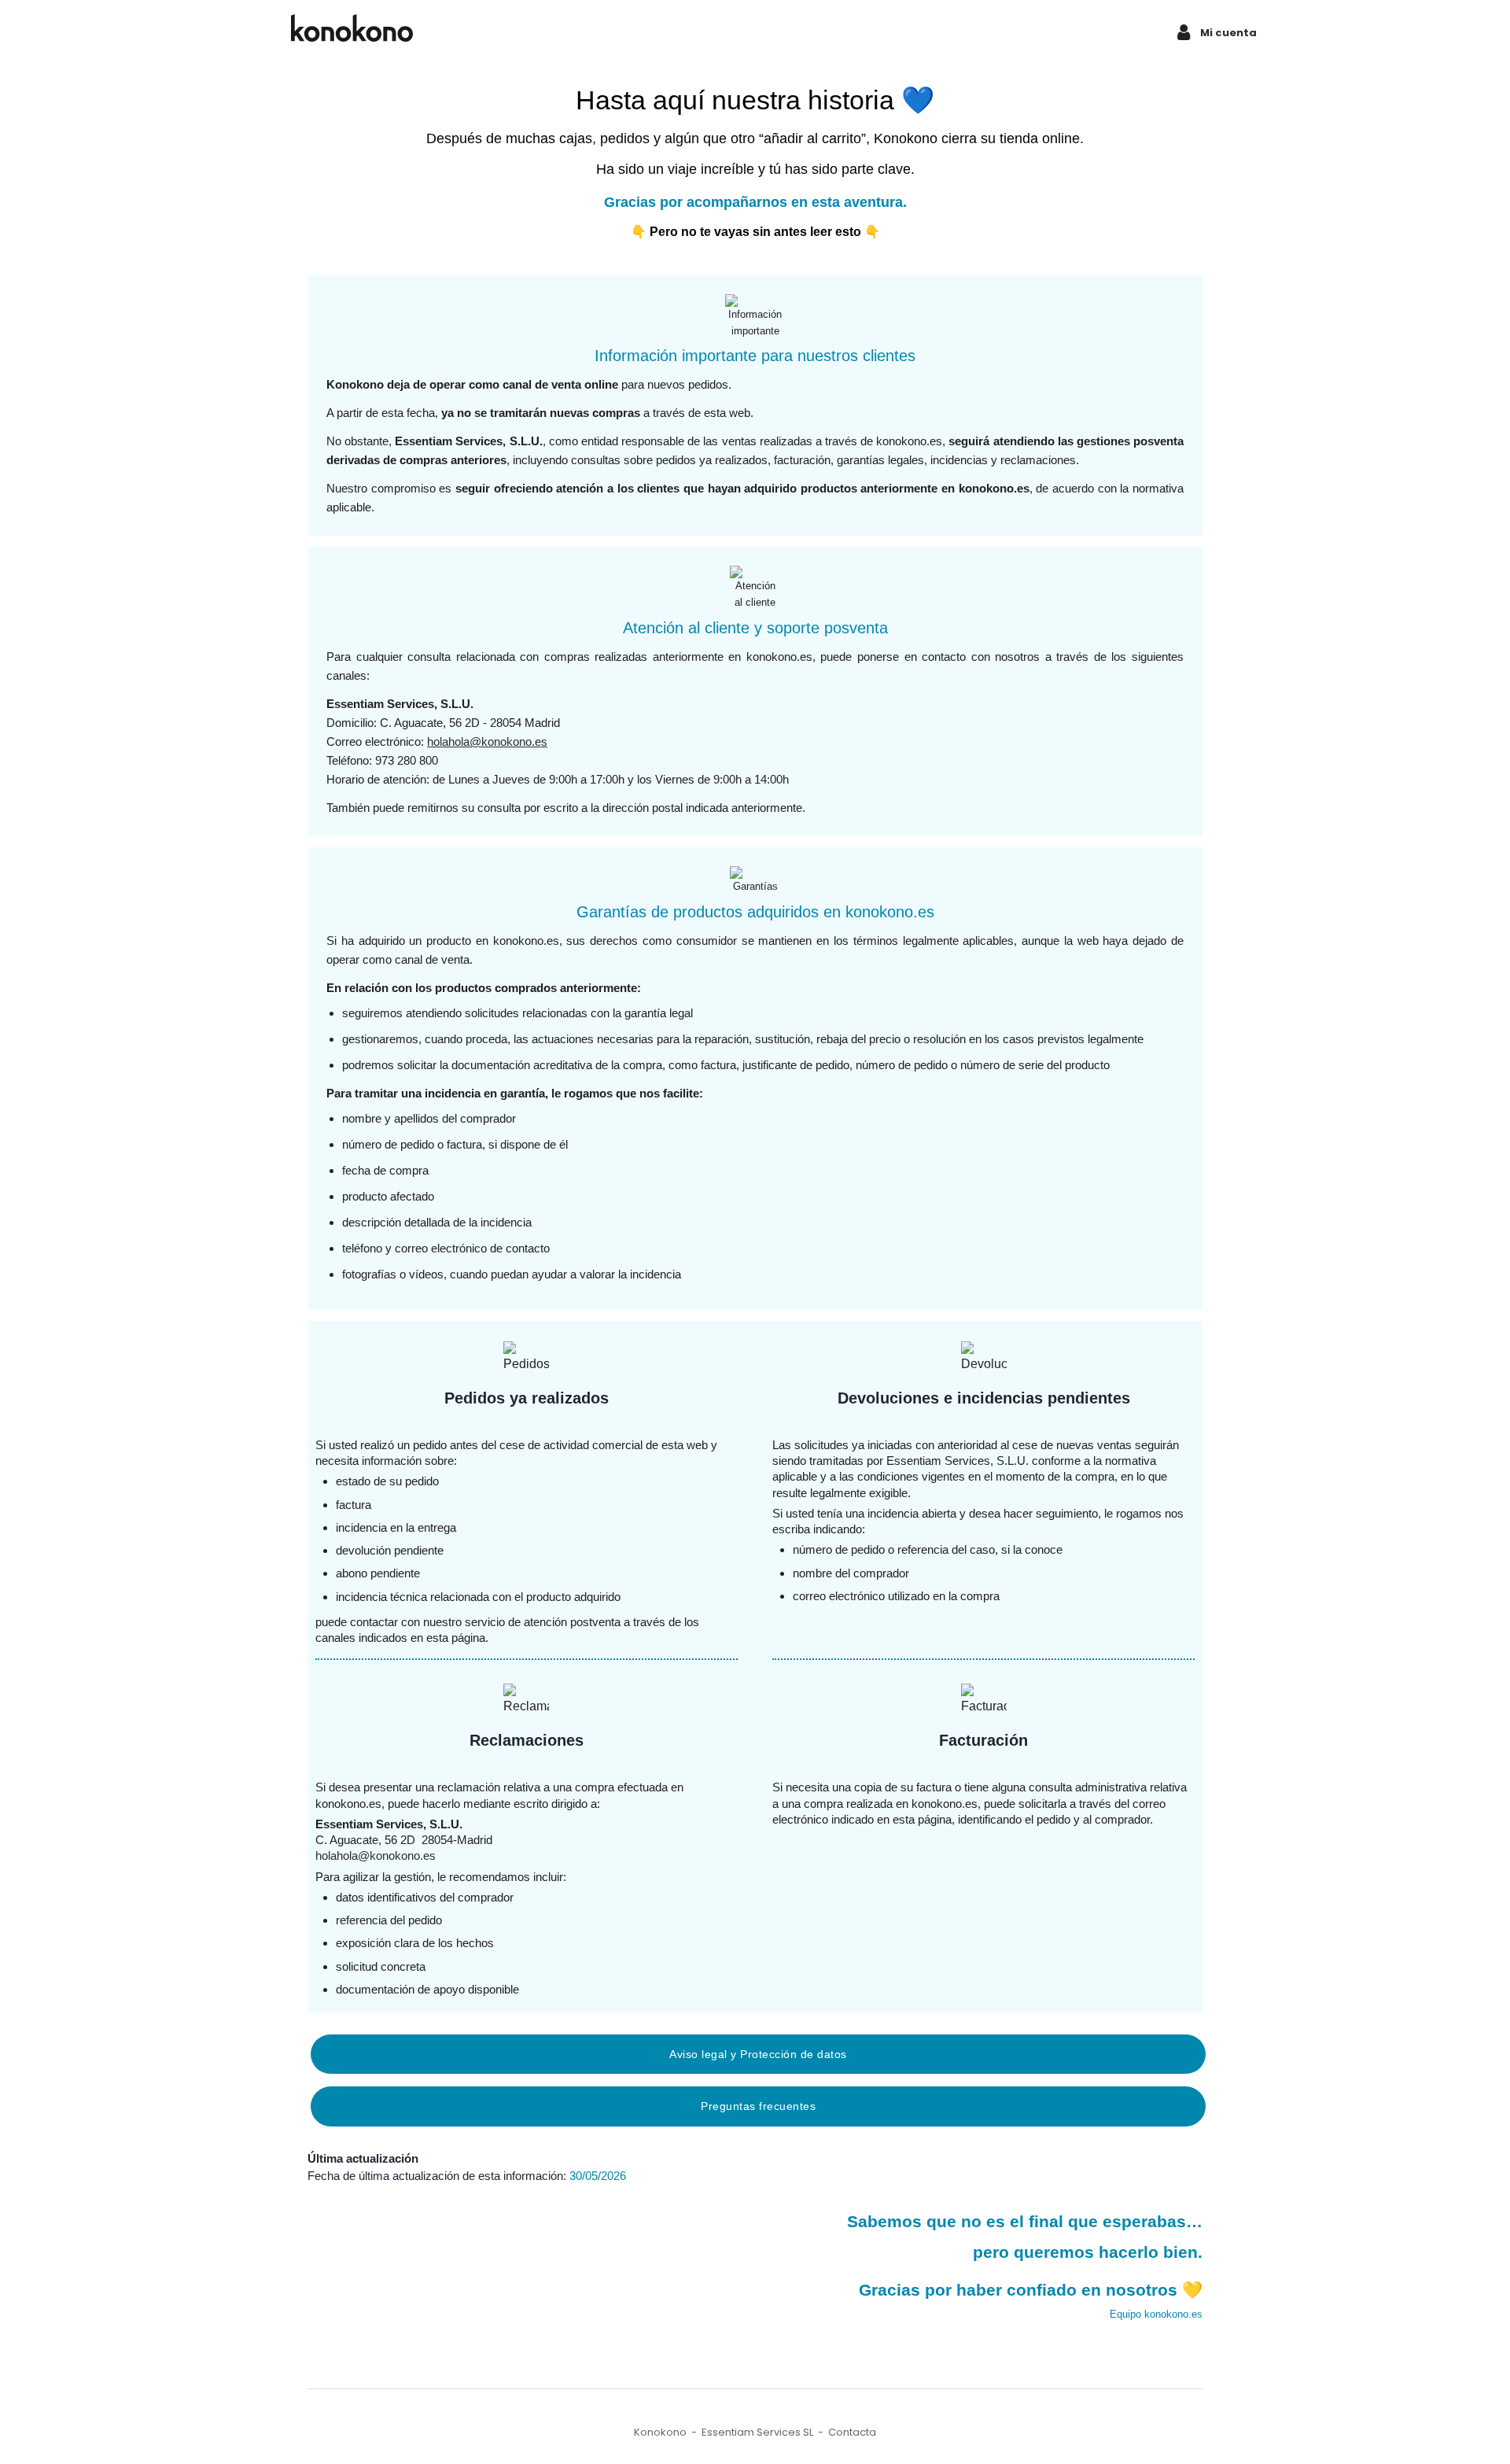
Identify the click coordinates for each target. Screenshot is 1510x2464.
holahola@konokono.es (487, 741)
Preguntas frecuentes (758, 2106)
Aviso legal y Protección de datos (758, 2054)
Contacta (852, 2432)
